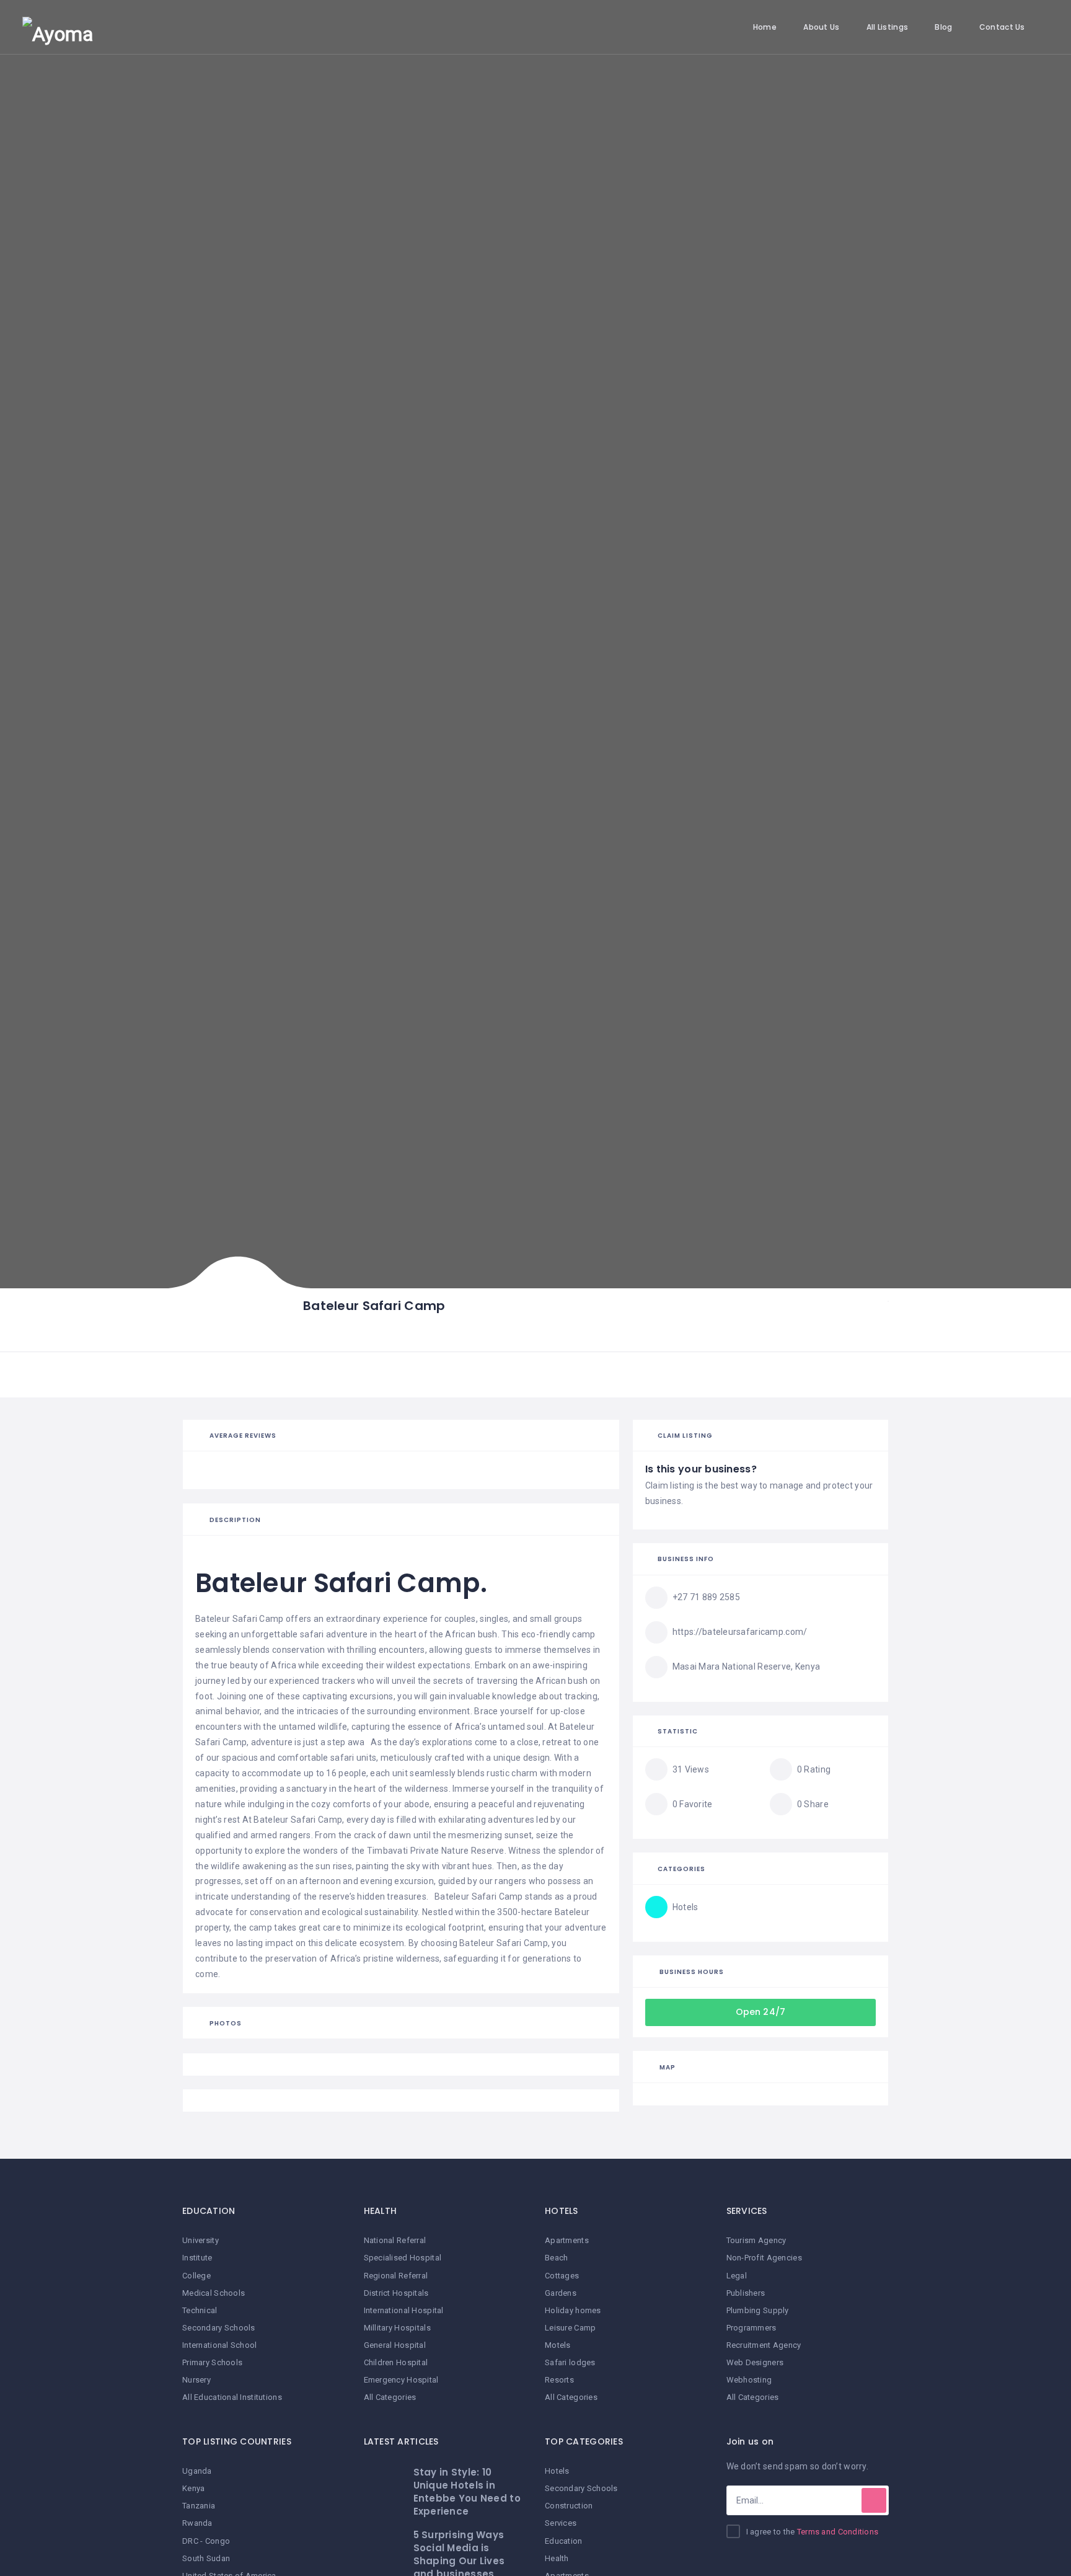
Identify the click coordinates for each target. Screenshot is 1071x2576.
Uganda (197, 2471)
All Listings (887, 27)
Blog (943, 27)
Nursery (196, 2380)
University (201, 2240)
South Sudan (206, 2558)
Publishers (746, 2293)
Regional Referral (396, 2276)
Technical (200, 2310)
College (196, 2276)
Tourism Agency (756, 2240)
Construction (569, 2506)
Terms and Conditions (838, 2532)
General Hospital (395, 2345)
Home (765, 27)
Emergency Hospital (401, 2380)
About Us (821, 27)
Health (557, 2558)
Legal (737, 2276)
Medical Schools (214, 2293)
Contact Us (1002, 27)
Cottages (562, 2276)
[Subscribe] (874, 2500)
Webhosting (749, 2380)
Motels (558, 2345)
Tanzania (199, 2506)
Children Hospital (396, 2362)
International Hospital (404, 2310)
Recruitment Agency (764, 2345)
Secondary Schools (219, 2328)
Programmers (751, 2328)
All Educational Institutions (232, 2397)
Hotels (557, 2471)
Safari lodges (570, 2362)
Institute (197, 2258)
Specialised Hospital (403, 2258)
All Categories (390, 2397)
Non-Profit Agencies (764, 2258)
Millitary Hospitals (397, 2328)
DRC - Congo (206, 2541)
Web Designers (755, 2362)
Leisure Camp (570, 2328)
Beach (556, 2258)
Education (564, 2541)
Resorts (559, 2380)
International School (220, 2345)
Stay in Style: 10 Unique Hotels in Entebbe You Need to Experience (467, 2492)
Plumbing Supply (758, 2310)
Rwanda (197, 2523)
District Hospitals (396, 2293)
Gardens (561, 2293)
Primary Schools (212, 2362)
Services (561, 2523)
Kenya (193, 2488)
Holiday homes (573, 2310)
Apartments (567, 2240)
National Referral (395, 2240)
